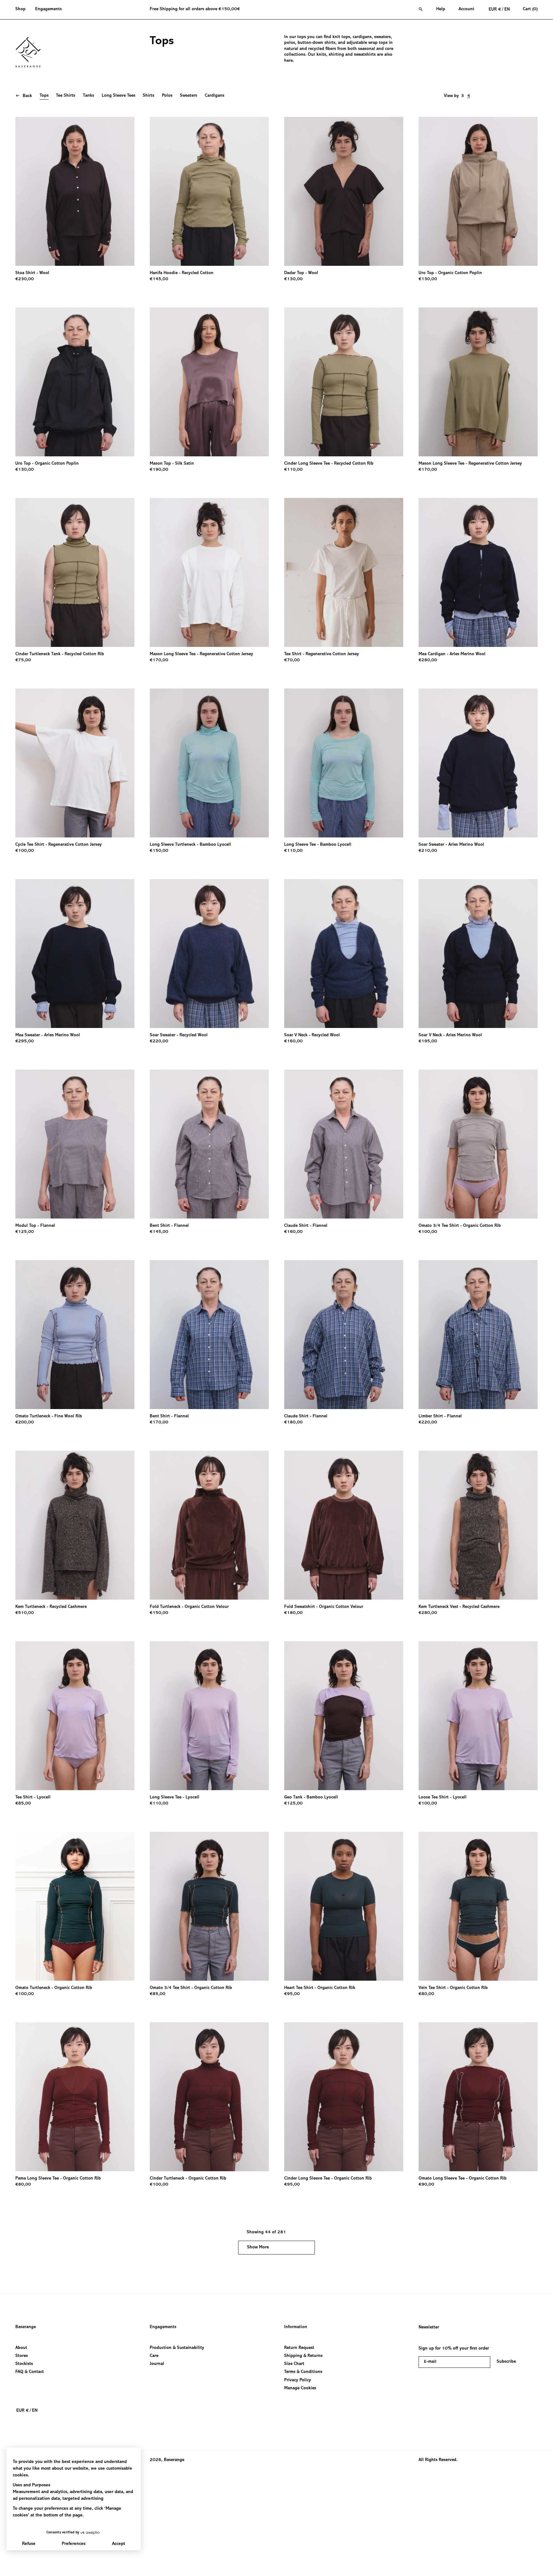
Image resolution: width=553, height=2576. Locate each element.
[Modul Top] (75, 1144)
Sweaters (188, 96)
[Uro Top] (478, 191)
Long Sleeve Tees (119, 96)
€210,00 (428, 851)
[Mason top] (209, 382)
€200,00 (25, 1423)
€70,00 (292, 660)
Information (296, 2327)
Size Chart (294, 2364)
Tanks (88, 96)
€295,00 (25, 1041)
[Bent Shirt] (209, 1144)
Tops (44, 96)
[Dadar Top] (344, 191)
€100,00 (25, 851)
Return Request (299, 2348)
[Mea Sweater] (75, 954)
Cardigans (215, 96)
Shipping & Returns (303, 2356)
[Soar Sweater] (478, 763)
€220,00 (159, 1041)
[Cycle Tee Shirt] (75, 763)
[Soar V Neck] (344, 954)
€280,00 (428, 660)
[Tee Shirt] (344, 572)
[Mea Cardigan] (478, 572)
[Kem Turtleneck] (75, 1525)
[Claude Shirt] (344, 1144)
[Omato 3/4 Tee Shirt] (478, 1144)
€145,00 (159, 279)
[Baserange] (31, 52)
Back (27, 96)
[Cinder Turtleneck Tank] (75, 572)
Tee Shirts (66, 96)
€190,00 (159, 470)
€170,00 (428, 470)
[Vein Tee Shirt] (478, 1906)
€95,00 (292, 1994)
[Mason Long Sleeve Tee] (478, 382)
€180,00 (293, 1423)
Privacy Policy (298, 2380)
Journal (157, 2364)
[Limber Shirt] (478, 1335)
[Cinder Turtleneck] (209, 2097)
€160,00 (293, 1041)
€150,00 (159, 851)
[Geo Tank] (344, 1716)
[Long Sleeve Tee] (344, 763)
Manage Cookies (300, 2388)
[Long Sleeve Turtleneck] (209, 763)
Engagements (163, 2327)
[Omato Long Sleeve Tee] (478, 2097)
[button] (23, 10)
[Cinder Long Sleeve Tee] (344, 382)
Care (154, 2356)
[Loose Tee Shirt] (478, 1716)
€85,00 (23, 1804)
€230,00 (25, 279)
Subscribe (506, 2362)
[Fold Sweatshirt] (344, 1525)
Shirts (148, 96)
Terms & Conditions (303, 2372)
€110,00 (293, 470)
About (21, 2348)
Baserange (26, 2327)
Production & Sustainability (177, 2348)
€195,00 (428, 1041)
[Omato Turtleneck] (75, 1335)
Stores (22, 2356)
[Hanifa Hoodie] (209, 191)
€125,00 (25, 1232)
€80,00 (426, 1994)
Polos (167, 96)
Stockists (24, 2364)
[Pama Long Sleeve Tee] (75, 2097)
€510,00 (25, 1613)
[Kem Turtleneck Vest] (478, 1525)
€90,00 (426, 2185)
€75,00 (23, 660)
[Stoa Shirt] (75, 191)
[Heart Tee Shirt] (344, 1906)
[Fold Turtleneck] (209, 1525)
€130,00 (293, 279)
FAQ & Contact (30, 2372)
